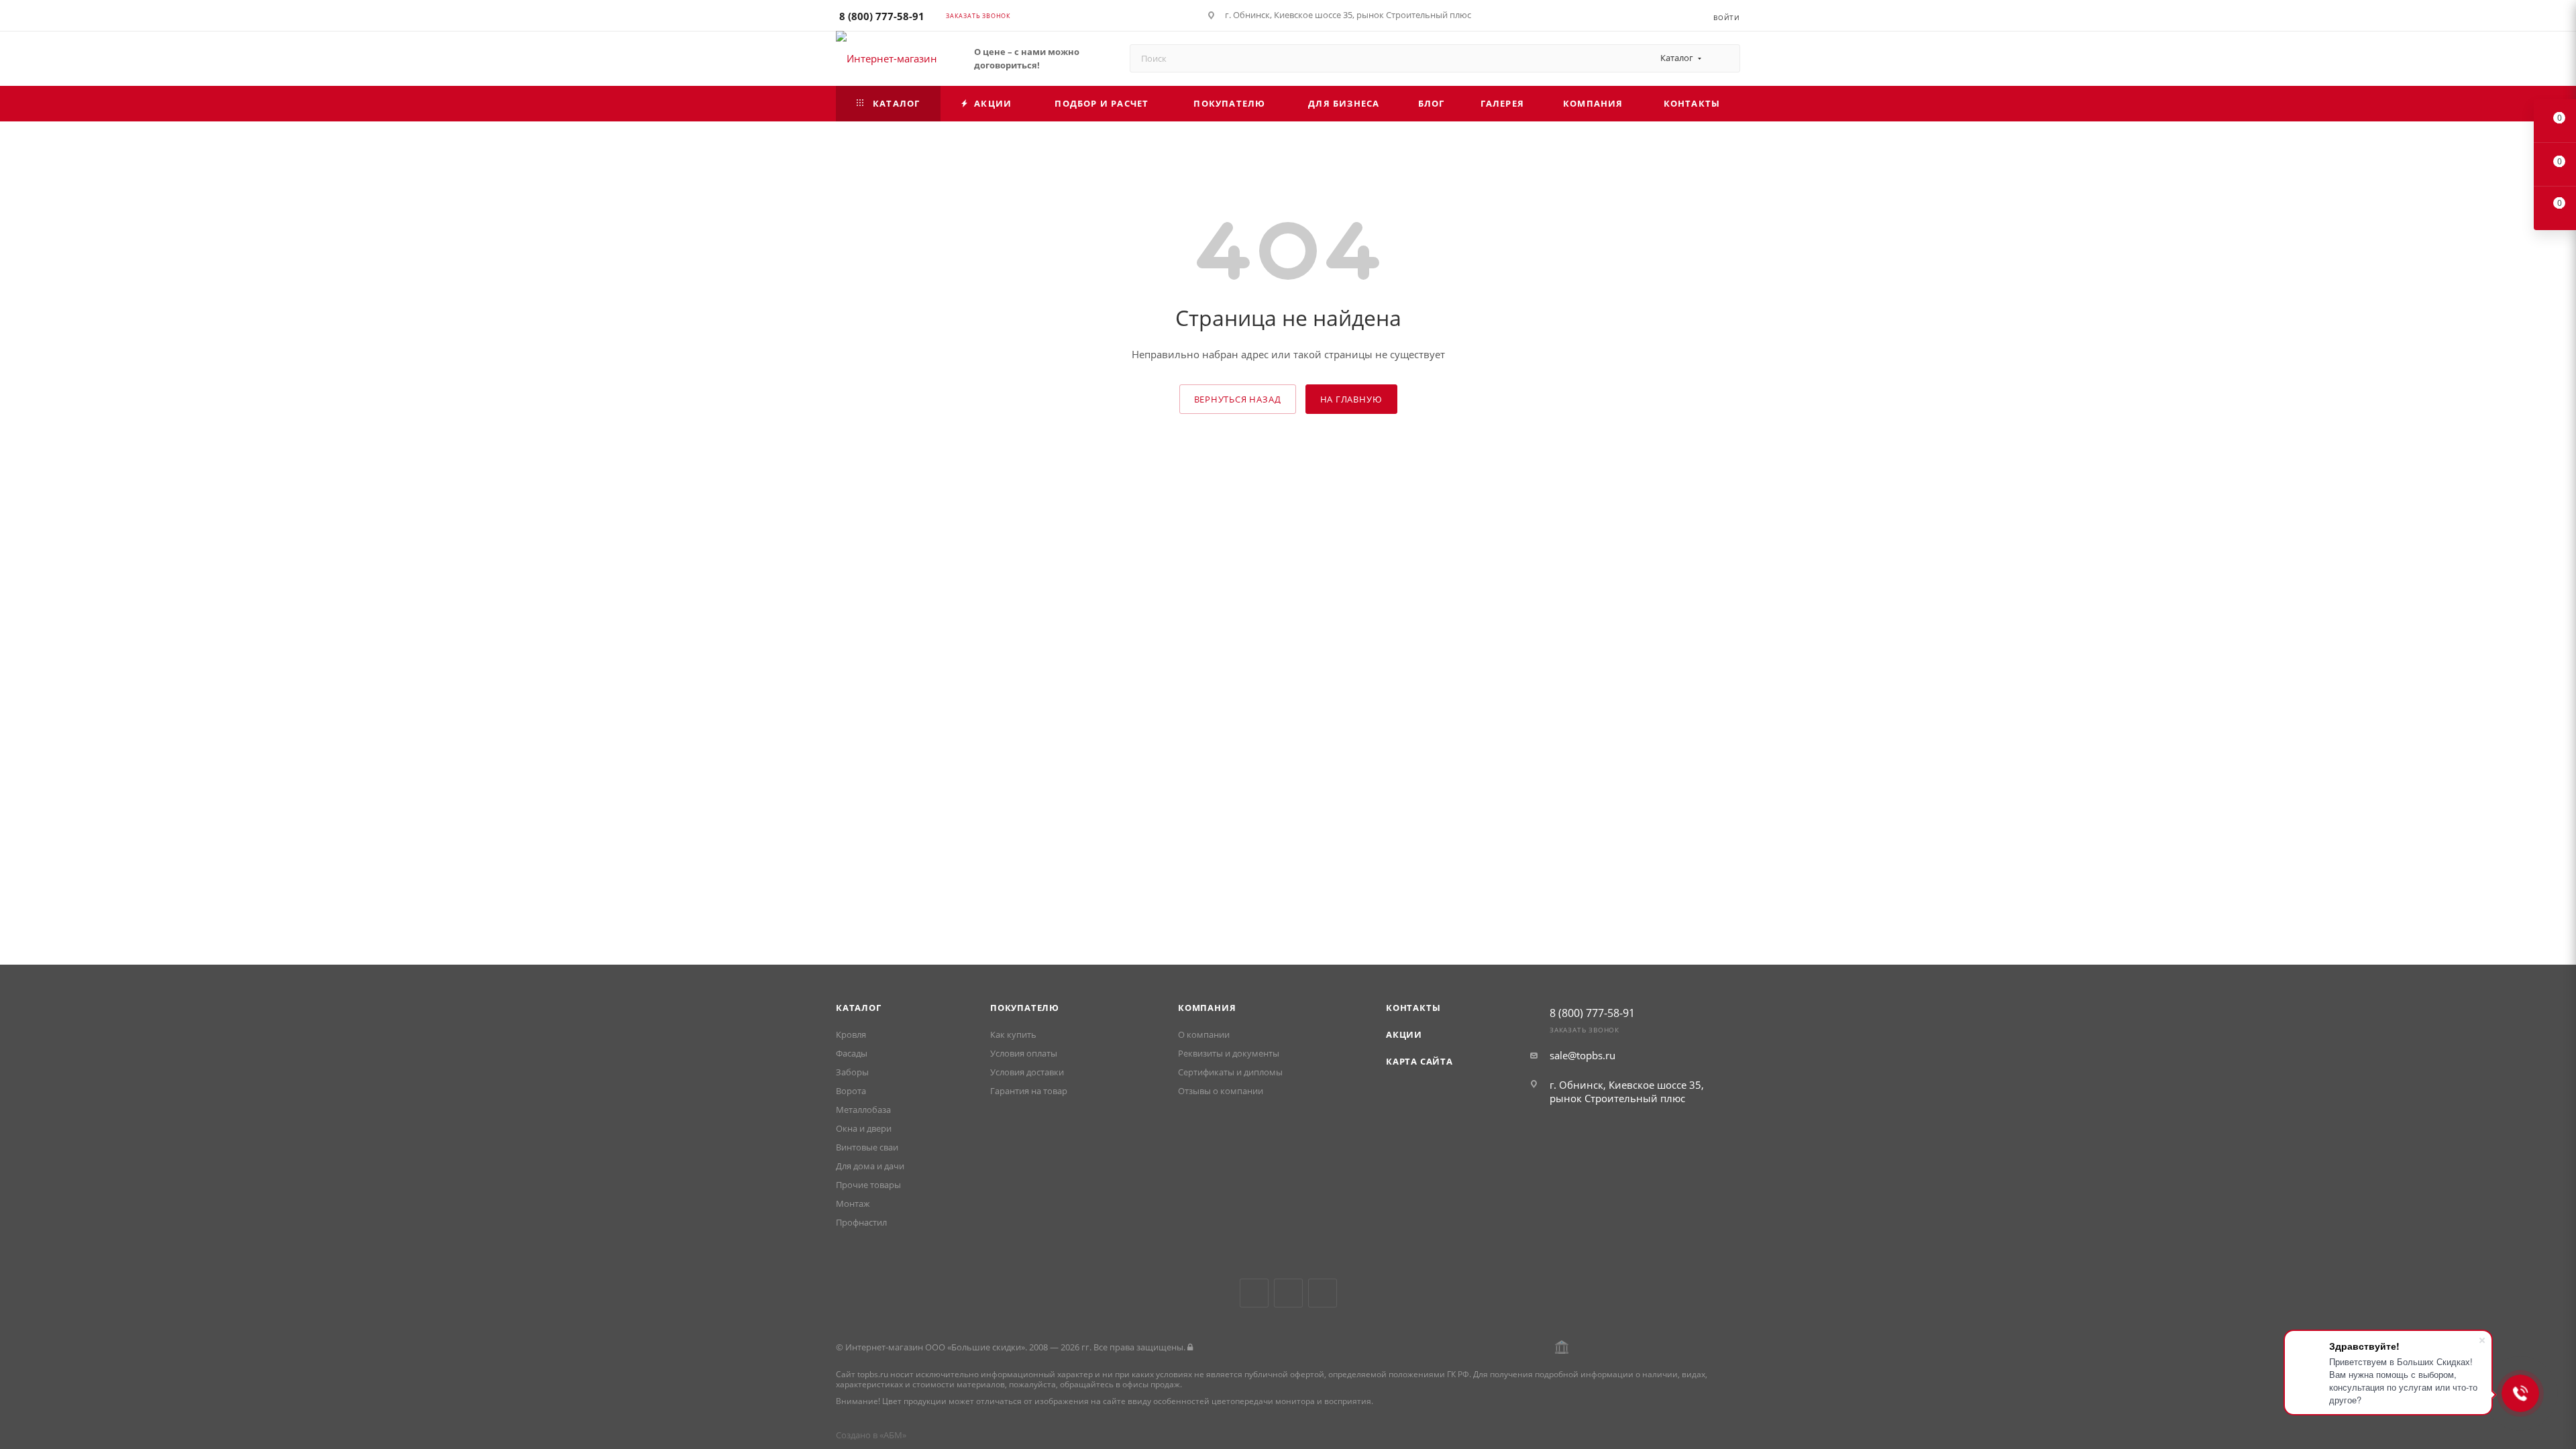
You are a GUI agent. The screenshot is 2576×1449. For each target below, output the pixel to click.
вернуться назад (1238, 399)
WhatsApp (1323, 1293)
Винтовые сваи (867, 1147)
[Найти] (1724, 58)
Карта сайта (1419, 1061)
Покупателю (1025, 1008)
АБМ (893, 1435)
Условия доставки (1027, 1072)
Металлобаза (863, 1110)
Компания (1207, 1008)
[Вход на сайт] (1190, 1347)
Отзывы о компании (1221, 1091)
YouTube (1288, 1293)
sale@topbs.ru (1582, 1055)
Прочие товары (868, 1185)
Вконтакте (1254, 1293)
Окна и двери (864, 1128)
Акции (1404, 1034)
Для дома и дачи (870, 1166)
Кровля (851, 1034)
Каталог (859, 1008)
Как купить (1013, 1034)
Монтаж (853, 1203)
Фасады (852, 1053)
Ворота (851, 1091)
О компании (1204, 1034)
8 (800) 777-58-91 (882, 16)
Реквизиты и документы (1229, 1053)
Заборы (852, 1072)
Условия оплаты (1024, 1053)
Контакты (1413, 1008)
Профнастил (861, 1222)
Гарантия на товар (1029, 1091)
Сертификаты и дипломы (1230, 1072)
